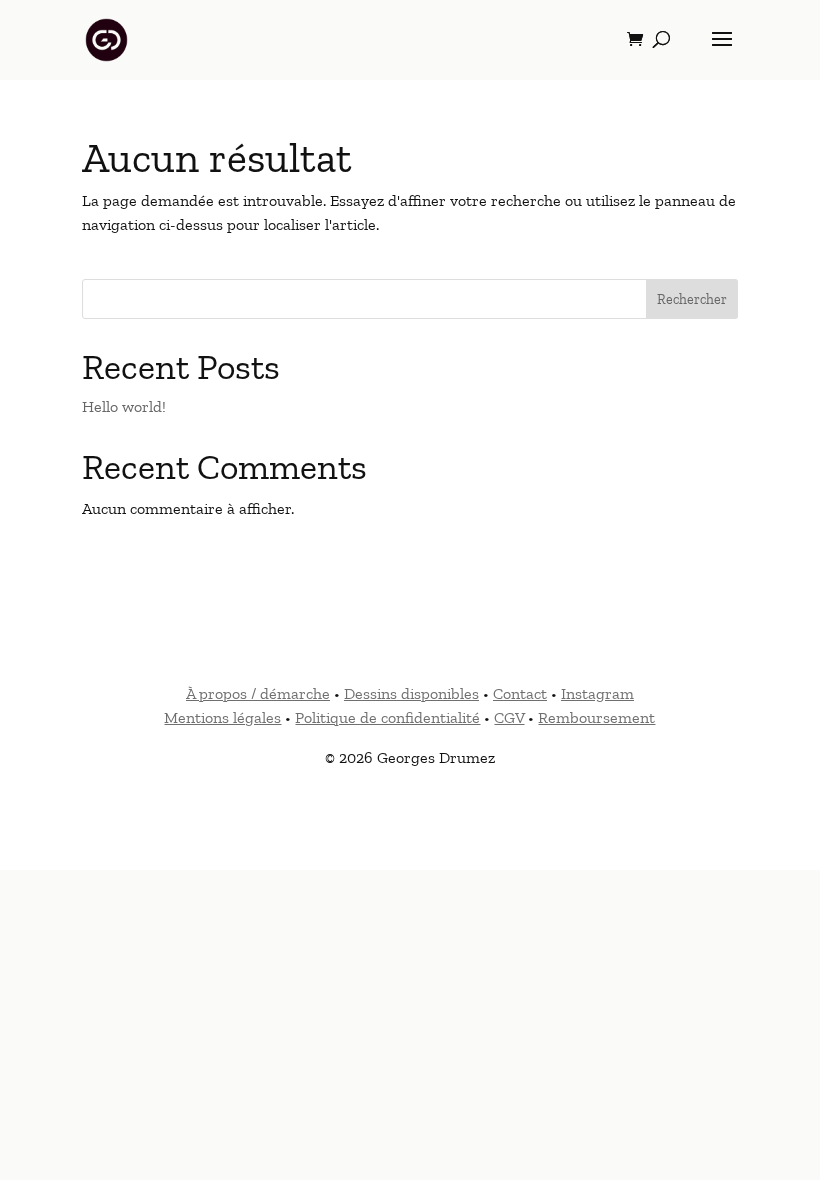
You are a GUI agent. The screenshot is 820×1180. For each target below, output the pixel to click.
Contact (520, 693)
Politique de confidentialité (387, 717)
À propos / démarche (258, 693)
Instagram (597, 693)
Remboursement (596, 717)
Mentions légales (222, 717)
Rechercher (692, 299)
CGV (509, 717)
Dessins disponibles (411, 693)
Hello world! (124, 406)
